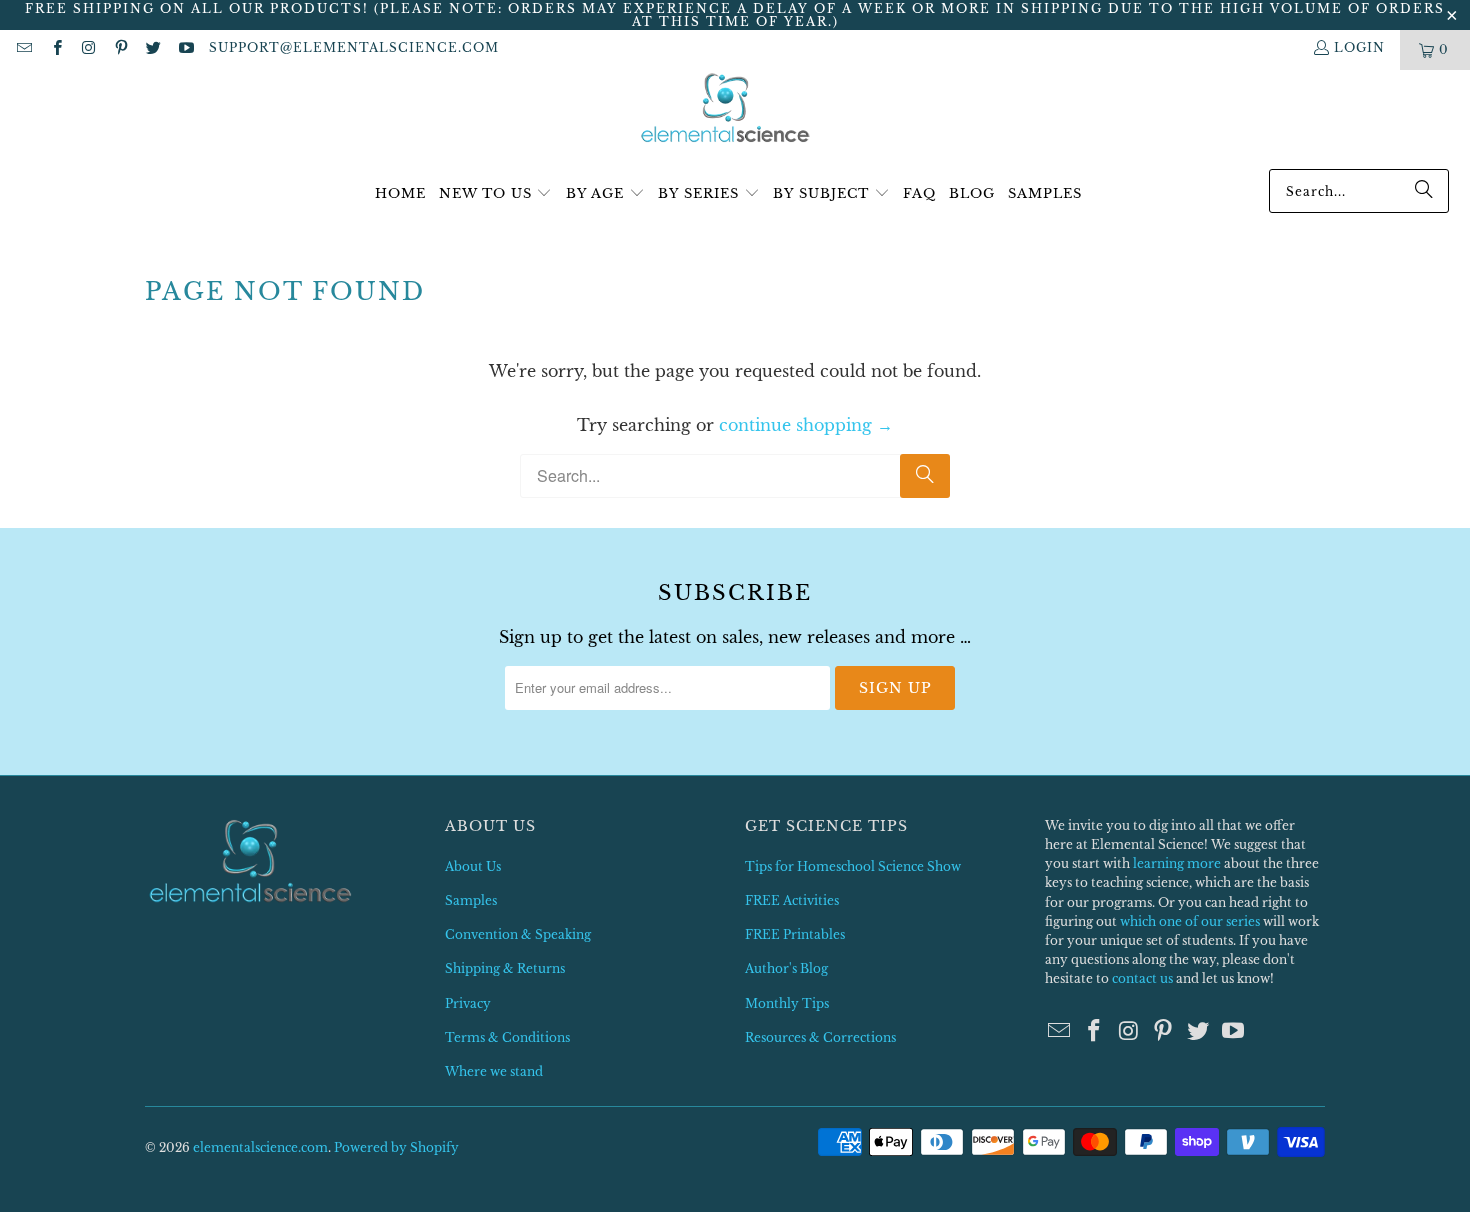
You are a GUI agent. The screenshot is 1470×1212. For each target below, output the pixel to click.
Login (1359, 47)
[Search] (1424, 191)
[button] (496, 194)
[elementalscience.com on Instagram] (88, 49)
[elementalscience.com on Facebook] (55, 49)
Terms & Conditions (507, 1037)
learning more (1177, 863)
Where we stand (494, 1071)
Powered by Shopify (396, 1147)
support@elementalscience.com (354, 47)
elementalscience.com (260, 1147)
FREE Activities (792, 900)
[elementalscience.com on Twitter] (152, 49)
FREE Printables (795, 934)
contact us (1142, 978)
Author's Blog (786, 968)
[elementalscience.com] (725, 109)
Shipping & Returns (505, 968)
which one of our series (1190, 921)
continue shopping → (806, 425)
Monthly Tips (787, 1003)
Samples (471, 900)
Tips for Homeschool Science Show (853, 866)
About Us (473, 866)
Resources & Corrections (820, 1037)
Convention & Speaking (518, 934)
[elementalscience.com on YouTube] (184, 49)
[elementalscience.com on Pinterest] (120, 49)
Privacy (468, 1003)
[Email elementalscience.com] (23, 49)
